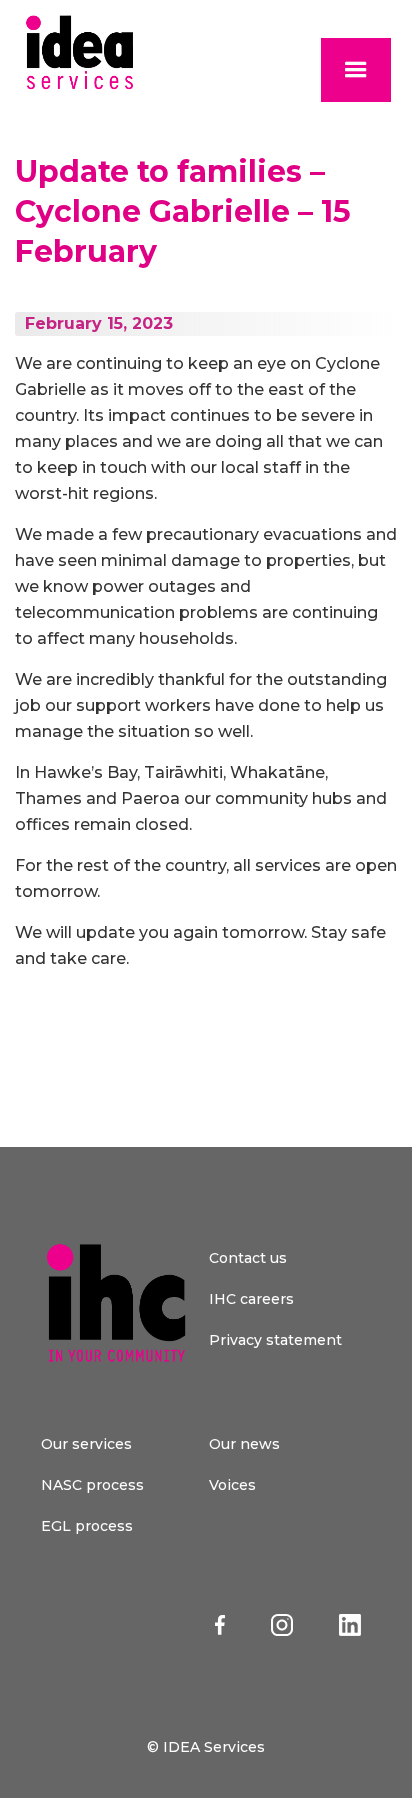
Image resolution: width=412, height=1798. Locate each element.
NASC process (92, 1485)
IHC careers (251, 1299)
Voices (232, 1485)
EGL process (87, 1526)
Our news (244, 1444)
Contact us (248, 1258)
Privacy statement (275, 1340)
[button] (356, 70)
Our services (86, 1444)
